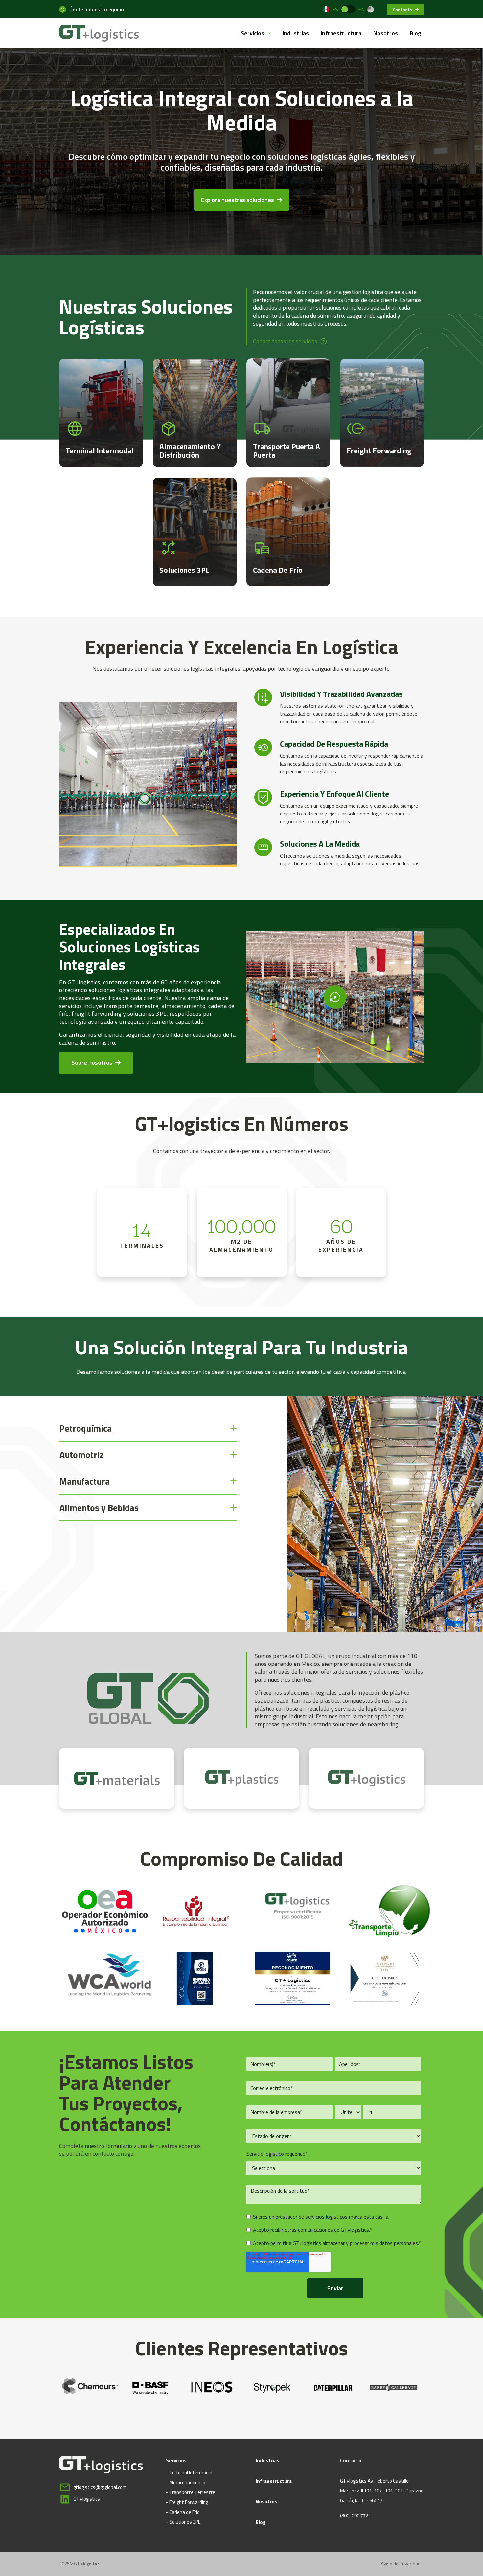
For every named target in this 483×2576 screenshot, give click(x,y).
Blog (415, 33)
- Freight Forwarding (187, 2502)
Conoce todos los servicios (285, 341)
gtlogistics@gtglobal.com (100, 2487)
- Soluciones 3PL (183, 2522)
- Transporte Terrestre (191, 2492)
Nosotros (386, 33)
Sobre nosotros (93, 1063)
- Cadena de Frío (183, 2512)
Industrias (296, 33)
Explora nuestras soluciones (238, 200)
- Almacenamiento (186, 2482)
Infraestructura (341, 33)
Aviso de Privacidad (401, 2564)
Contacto (403, 9)
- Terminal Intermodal (189, 2473)
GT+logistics (87, 2499)
